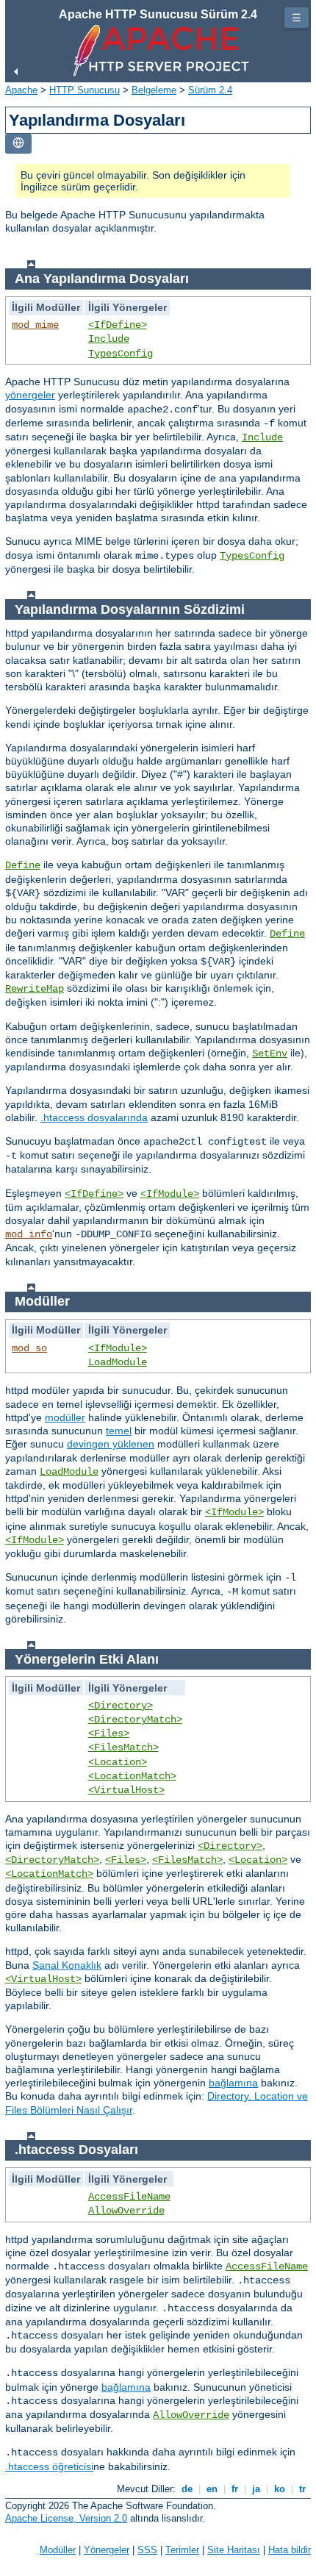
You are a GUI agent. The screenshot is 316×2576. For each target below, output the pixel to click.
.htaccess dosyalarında (94, 1117)
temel (119, 1431)
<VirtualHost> (126, 1790)
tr (302, 2489)
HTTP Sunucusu (85, 90)
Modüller (58, 2550)
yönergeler (30, 395)
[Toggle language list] (18, 144)
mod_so (29, 1348)
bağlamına (233, 2083)
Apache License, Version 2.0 (66, 2518)
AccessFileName (129, 2197)
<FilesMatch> (123, 1747)
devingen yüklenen (111, 1444)
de (187, 2489)
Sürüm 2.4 (210, 90)
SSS (147, 2550)
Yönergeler (107, 2550)
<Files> (109, 1734)
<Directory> (121, 1706)
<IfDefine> (118, 325)
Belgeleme (154, 90)
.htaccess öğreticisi (49, 2466)
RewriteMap (35, 989)
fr (235, 2489)
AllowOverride (126, 2211)
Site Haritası (234, 2550)
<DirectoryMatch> (135, 1720)
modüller (65, 1417)
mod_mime (35, 325)
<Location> (118, 1762)
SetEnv (270, 1053)
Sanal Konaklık (67, 1965)
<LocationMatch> (132, 1776)
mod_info (29, 1234)
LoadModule (118, 1362)
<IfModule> (170, 1194)
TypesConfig (121, 354)
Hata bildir (290, 2550)
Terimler (182, 2550)
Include (109, 339)
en (212, 2489)
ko (280, 2489)
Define (23, 865)
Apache (21, 90)
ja (256, 2489)
